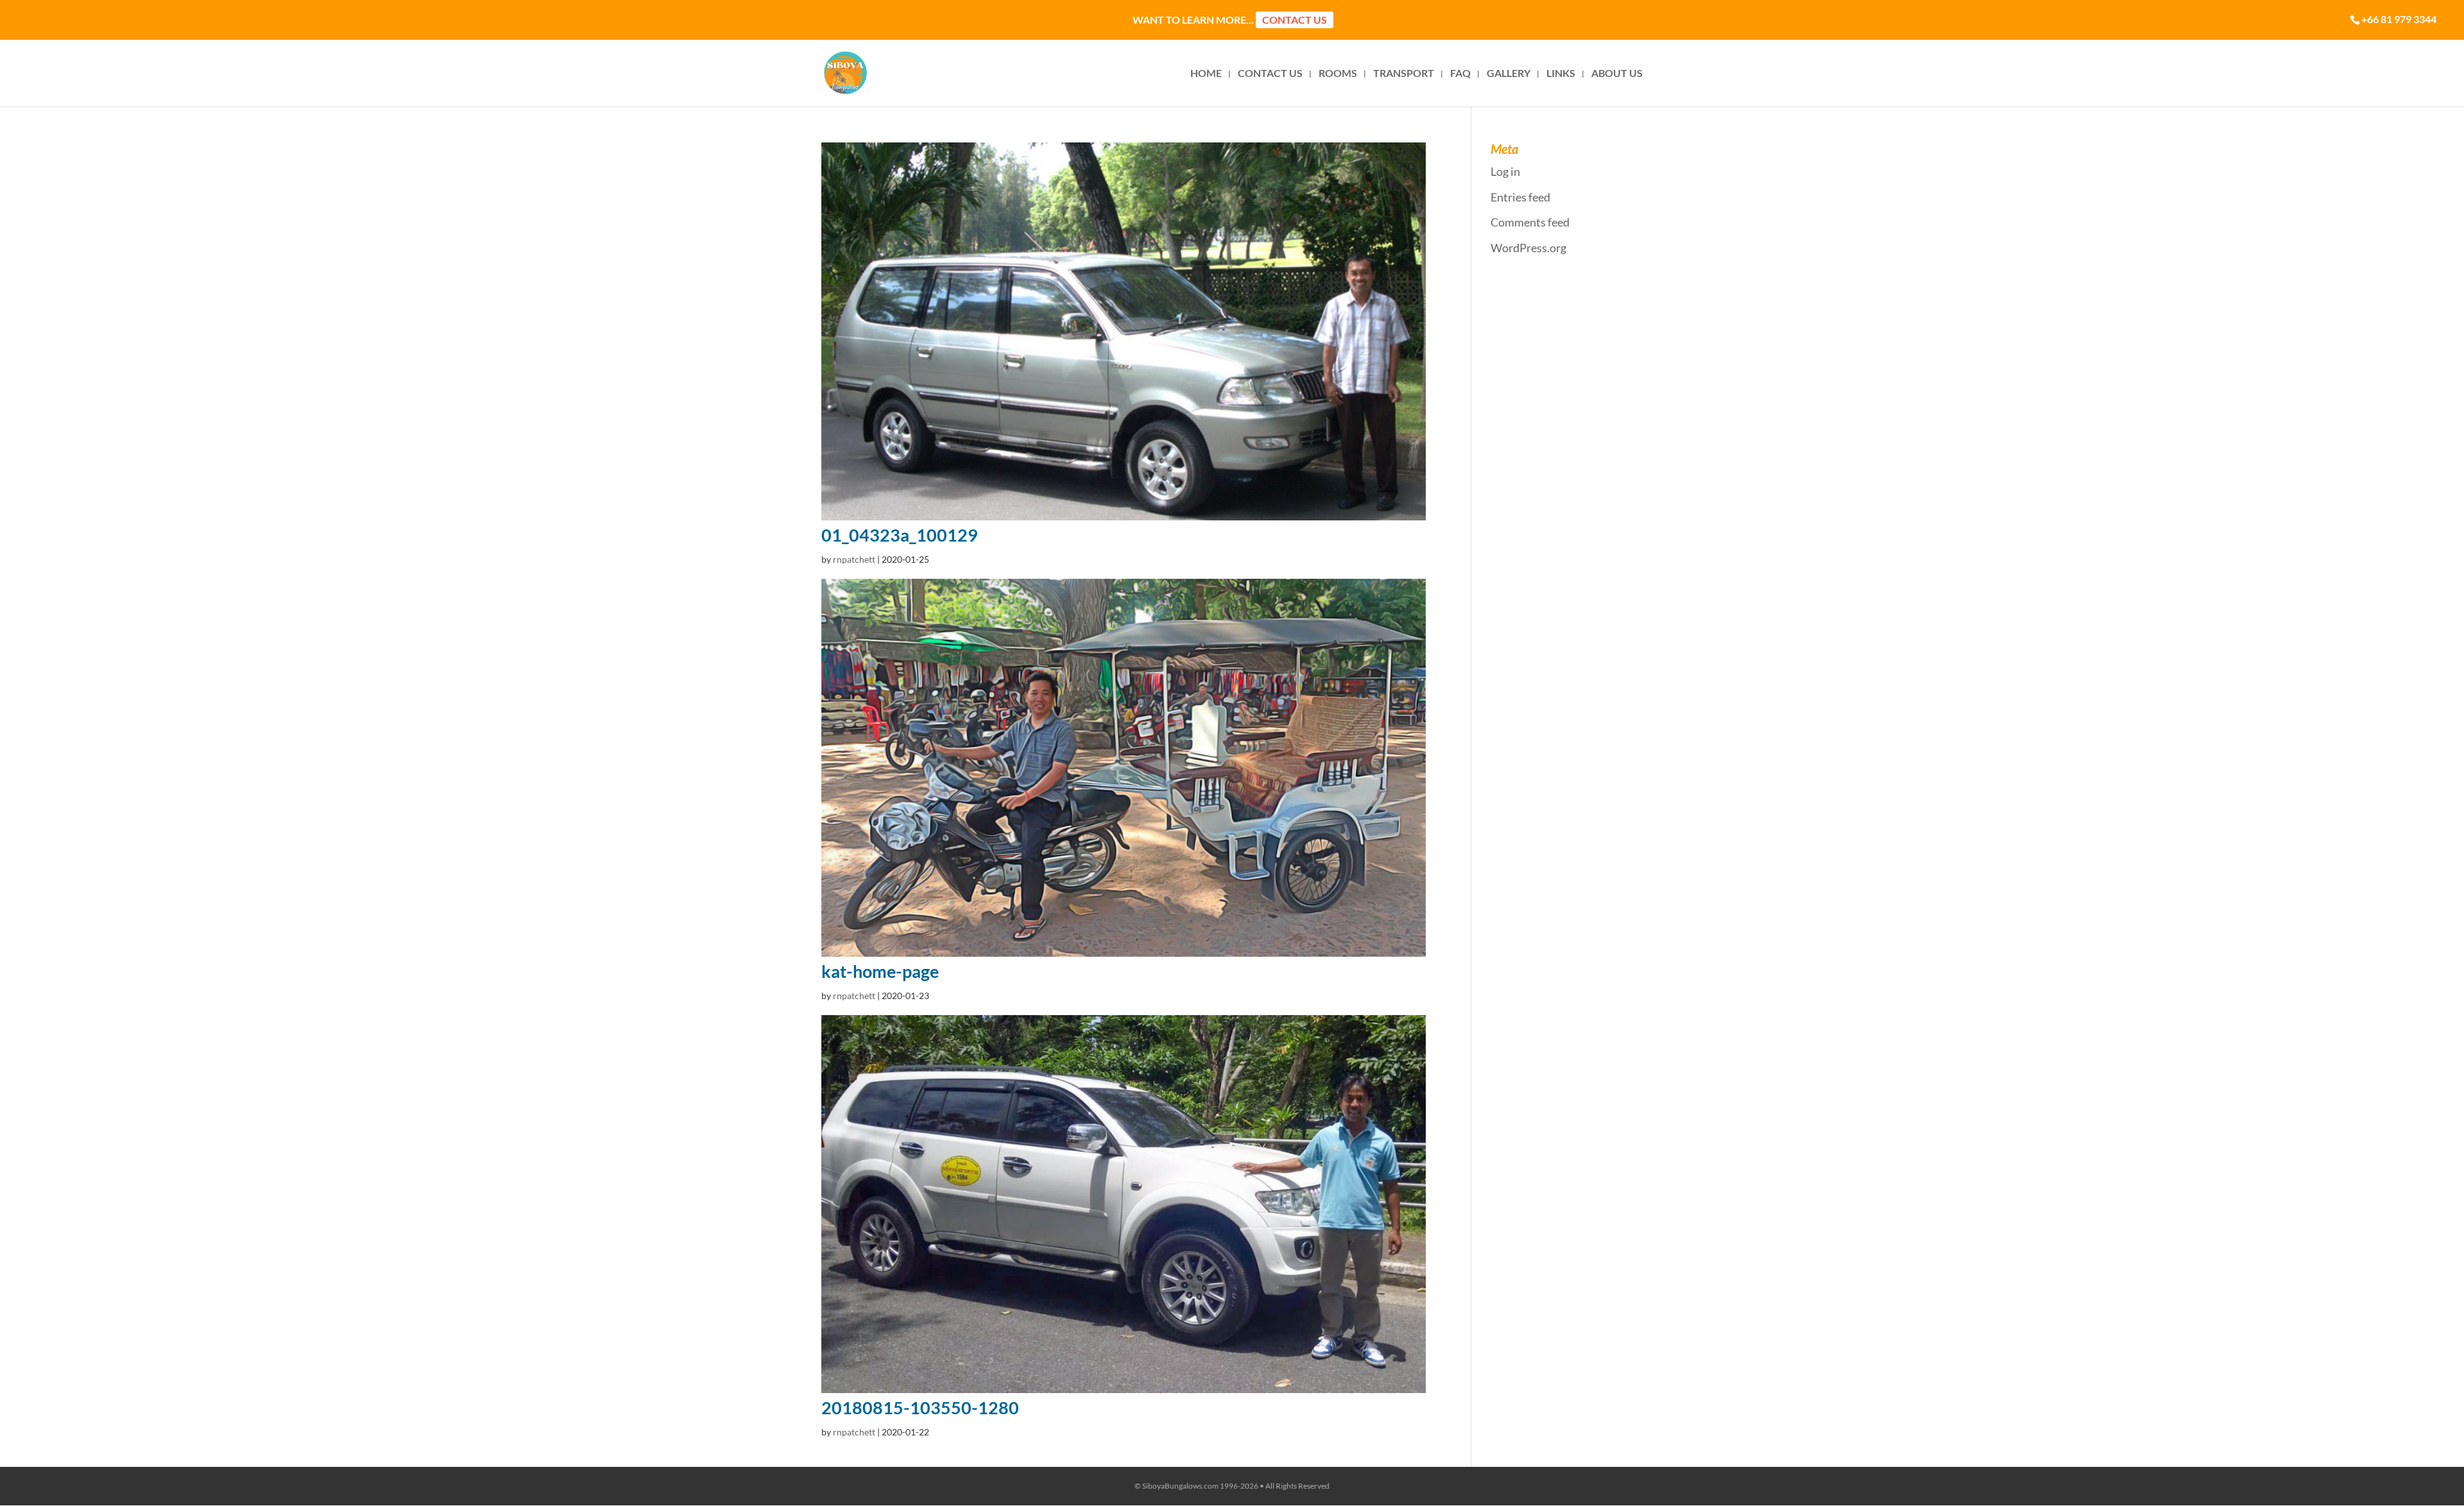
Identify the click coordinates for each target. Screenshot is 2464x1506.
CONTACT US (1270, 74)
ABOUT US (1617, 74)
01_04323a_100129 (900, 535)
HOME (1206, 74)
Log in (1505, 171)
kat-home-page (880, 971)
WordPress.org (1528, 248)
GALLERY (1509, 74)
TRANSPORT (1404, 74)
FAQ (1460, 74)
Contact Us (1295, 20)
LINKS (1561, 74)
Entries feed (1520, 197)
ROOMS (1338, 74)
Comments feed (1530, 222)
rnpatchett (854, 559)
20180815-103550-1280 (920, 1408)
